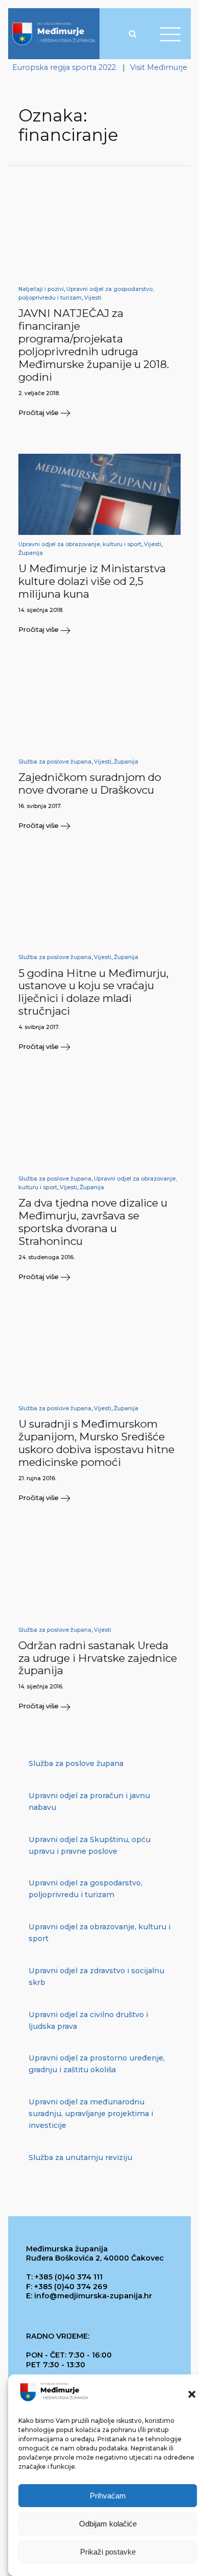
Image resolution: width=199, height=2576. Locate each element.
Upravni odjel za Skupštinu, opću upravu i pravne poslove (90, 1845)
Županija (31, 553)
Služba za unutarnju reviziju (80, 2157)
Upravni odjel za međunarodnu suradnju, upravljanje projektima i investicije (91, 2114)
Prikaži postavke (108, 2552)
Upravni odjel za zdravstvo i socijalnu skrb (96, 1977)
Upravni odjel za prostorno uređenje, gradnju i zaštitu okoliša (97, 2064)
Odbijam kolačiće (108, 2524)
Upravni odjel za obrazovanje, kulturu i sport (80, 544)
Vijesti (93, 298)
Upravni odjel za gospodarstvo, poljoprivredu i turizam (85, 1889)
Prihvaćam (108, 2496)
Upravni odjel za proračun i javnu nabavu (89, 1801)
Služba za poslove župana (55, 762)
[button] (192, 2394)
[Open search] (133, 34)
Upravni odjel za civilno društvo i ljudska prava (88, 2020)
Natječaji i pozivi (41, 289)
